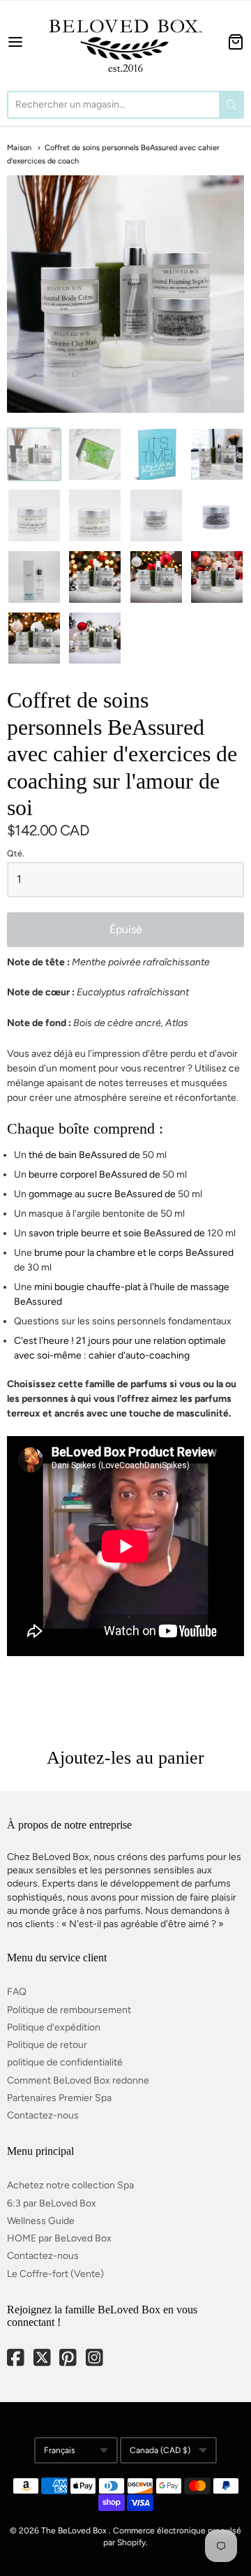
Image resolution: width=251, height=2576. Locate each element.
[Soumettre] (231, 105)
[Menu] (21, 42)
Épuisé (126, 929)
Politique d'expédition (54, 2027)
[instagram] (96, 2359)
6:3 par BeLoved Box (52, 2203)
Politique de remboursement (69, 2010)
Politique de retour (47, 2045)
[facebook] (17, 2359)
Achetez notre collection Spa (70, 2185)
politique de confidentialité (65, 2062)
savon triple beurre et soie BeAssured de (117, 1233)
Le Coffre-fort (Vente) (55, 2274)
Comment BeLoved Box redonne (78, 2080)
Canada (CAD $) (160, 2450)
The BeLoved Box (74, 2531)
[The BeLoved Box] (125, 42)
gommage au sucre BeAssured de (102, 1194)
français (60, 2450)
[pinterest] (69, 2359)
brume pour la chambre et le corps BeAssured (134, 1253)
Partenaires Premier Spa (59, 2098)
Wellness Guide (41, 2221)
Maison (19, 148)
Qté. (16, 854)
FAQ (17, 1992)
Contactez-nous (43, 2115)
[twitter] (43, 2359)
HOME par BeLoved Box (59, 2238)
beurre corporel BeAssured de (94, 1174)
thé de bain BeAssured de (84, 1155)
